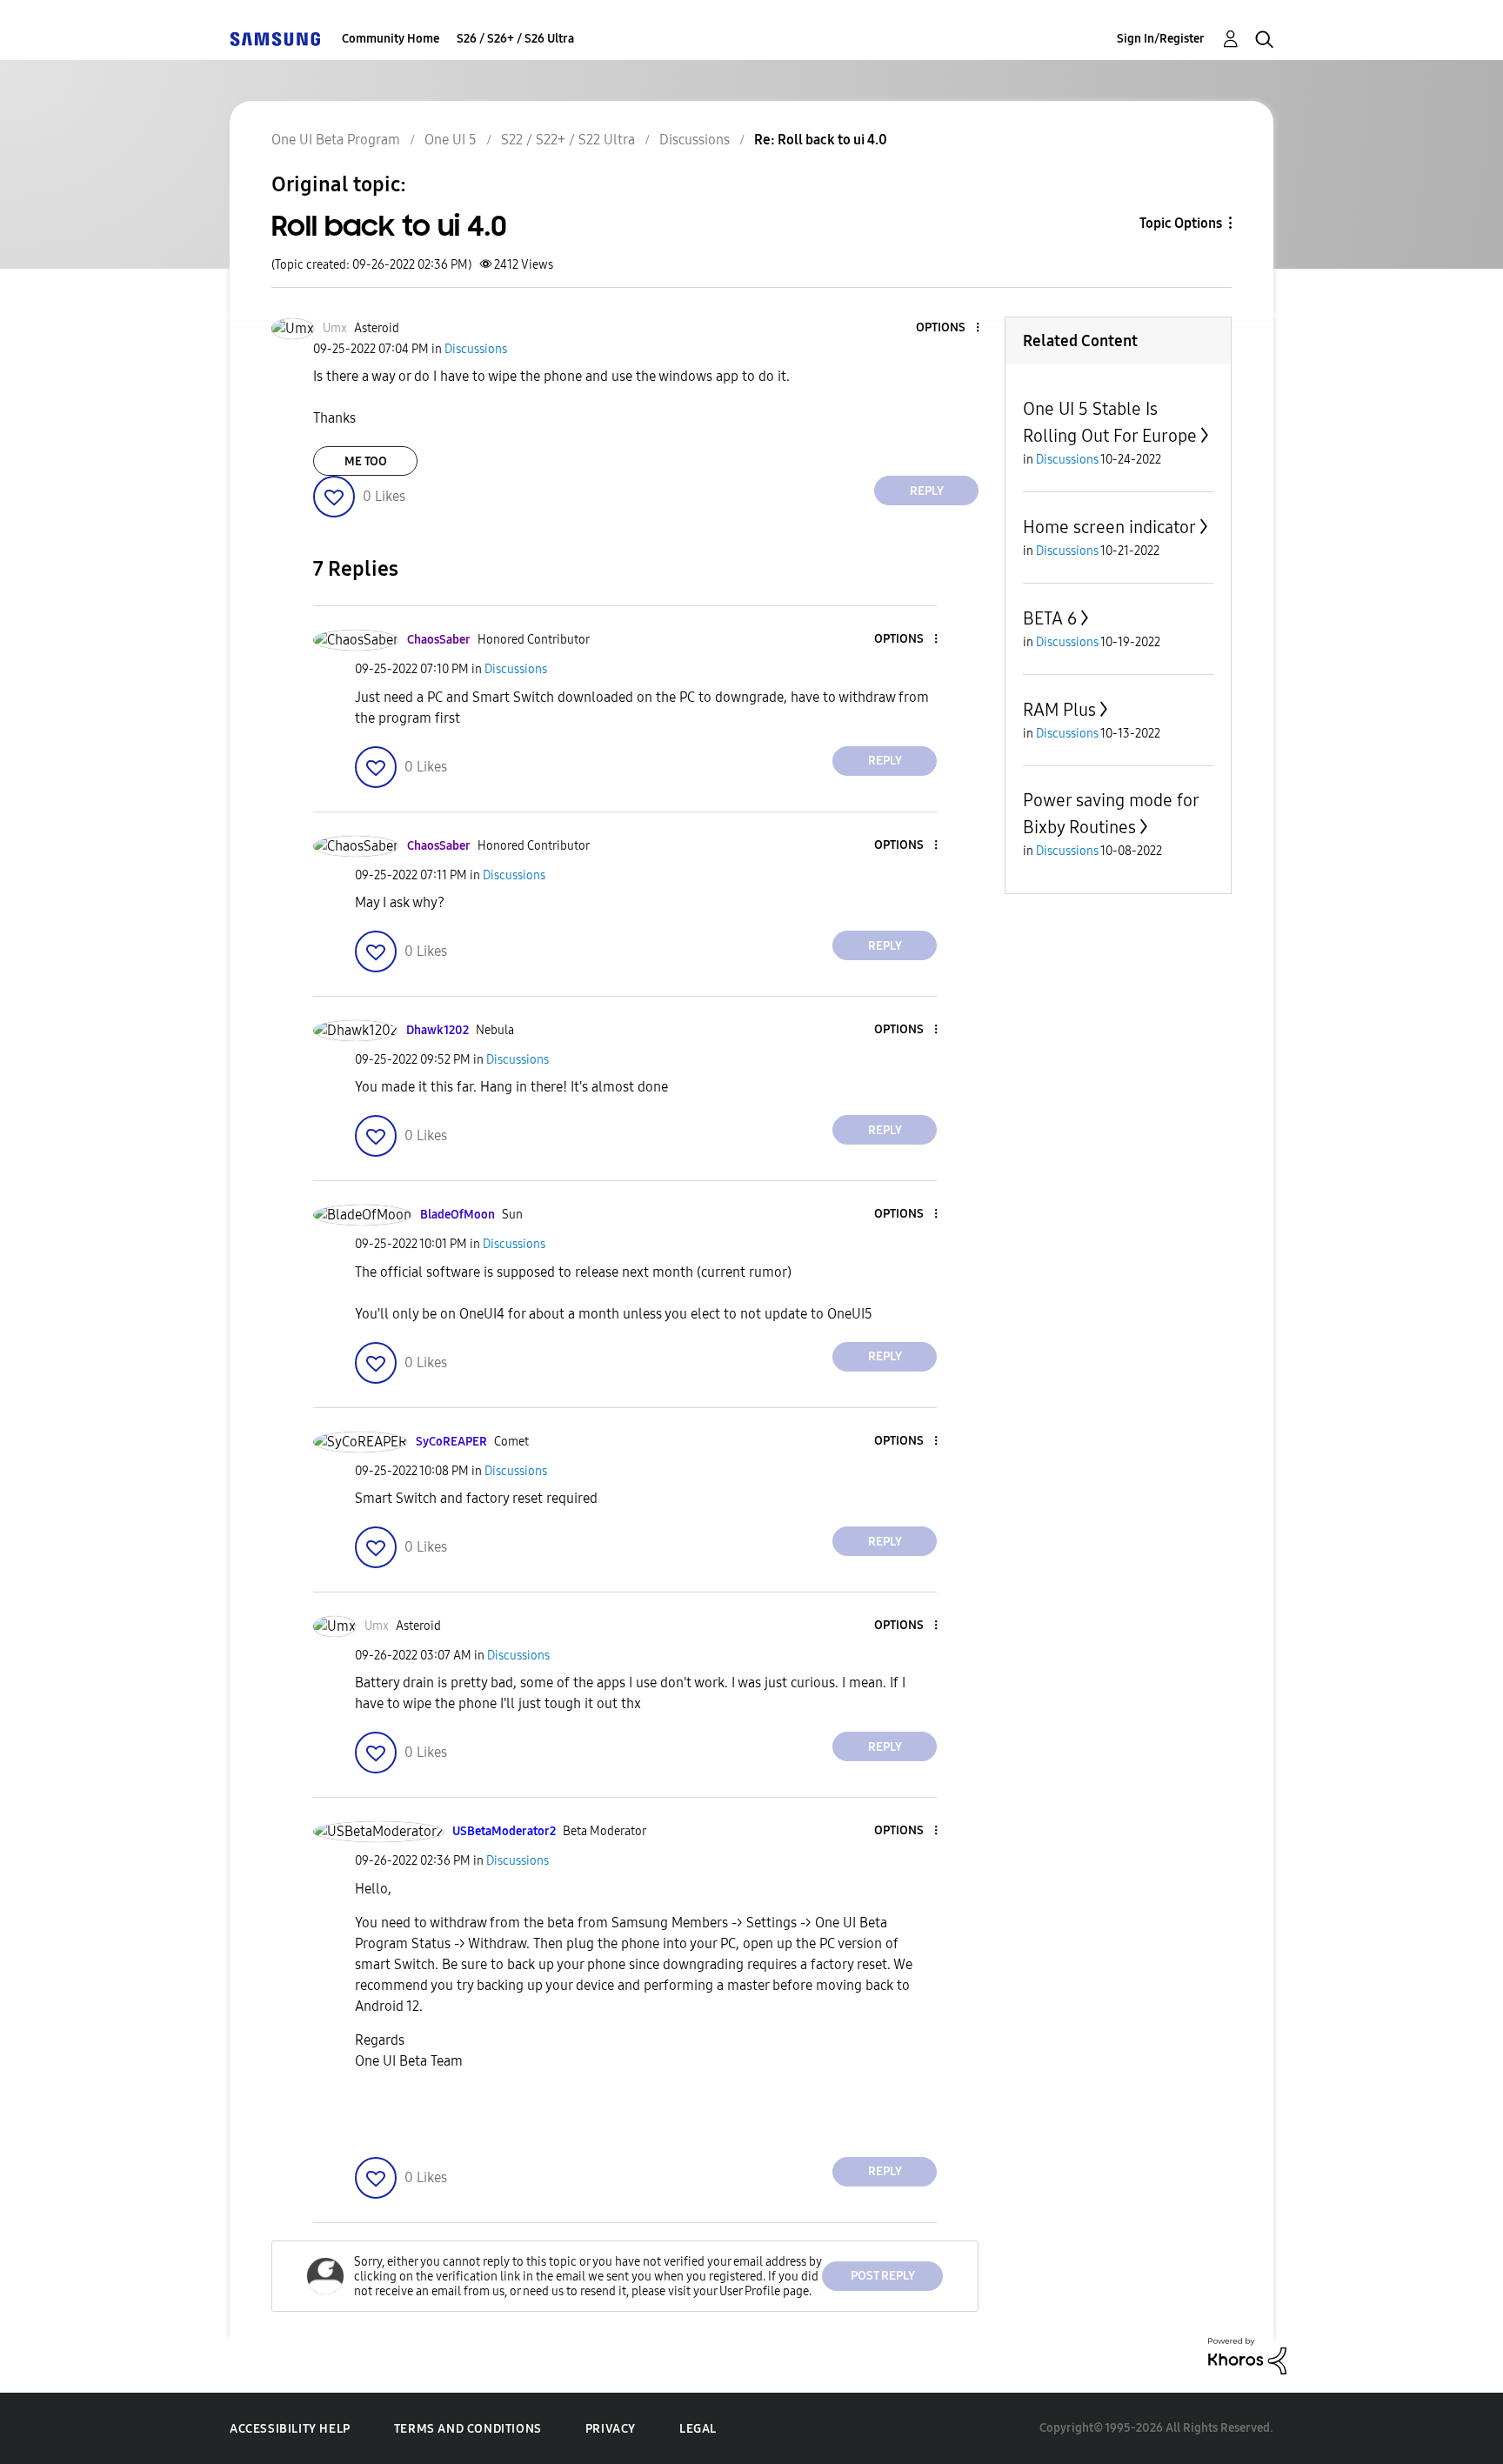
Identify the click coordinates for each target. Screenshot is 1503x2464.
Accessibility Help (290, 2429)
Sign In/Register (1161, 39)
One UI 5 (451, 140)
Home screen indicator (1109, 527)
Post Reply (883, 2276)
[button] (949, 328)
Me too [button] (366, 461)
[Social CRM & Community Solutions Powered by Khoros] (1247, 2355)
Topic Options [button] (1181, 223)
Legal (698, 2429)
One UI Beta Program (336, 140)
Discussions (695, 140)
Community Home (391, 39)
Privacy (611, 2429)
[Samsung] (275, 39)
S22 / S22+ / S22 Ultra (568, 140)
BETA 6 (1050, 618)
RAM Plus (1059, 710)
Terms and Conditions (468, 2429)
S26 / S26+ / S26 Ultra (515, 39)
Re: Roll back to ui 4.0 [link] (821, 140)
